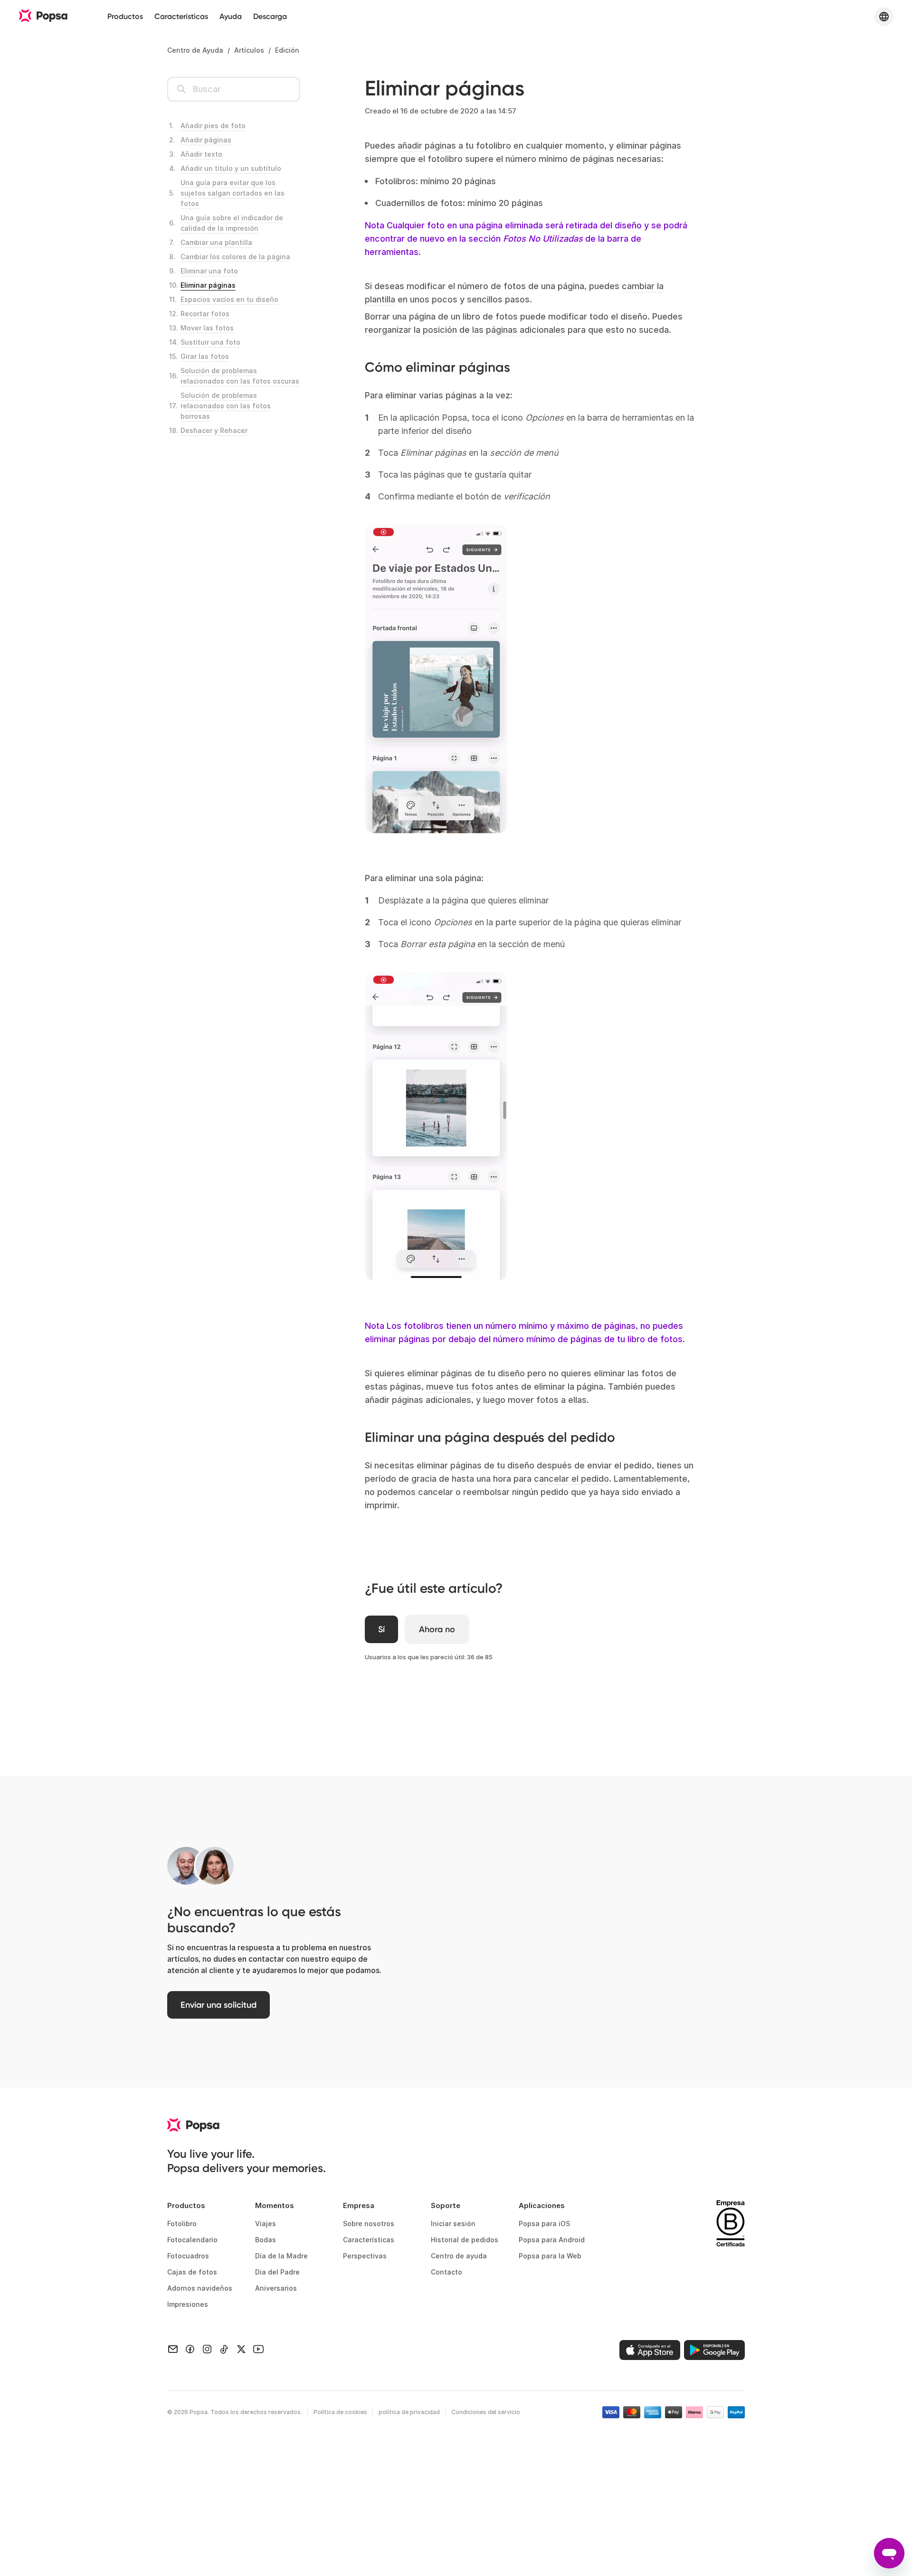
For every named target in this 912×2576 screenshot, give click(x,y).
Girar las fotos (205, 356)
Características (181, 16)
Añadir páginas (206, 140)
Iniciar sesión (453, 2223)
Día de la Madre (281, 2256)
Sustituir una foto (210, 342)
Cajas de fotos (192, 2272)
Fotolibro (182, 2223)
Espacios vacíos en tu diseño (229, 299)
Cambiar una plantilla (216, 242)
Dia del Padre (277, 2272)
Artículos (249, 50)
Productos (125, 16)
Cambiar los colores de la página (235, 257)
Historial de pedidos (465, 2240)
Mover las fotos (207, 328)
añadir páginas (427, 146)
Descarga (270, 16)
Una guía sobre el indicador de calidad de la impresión (232, 223)
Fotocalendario (192, 2240)
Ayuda (231, 16)
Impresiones (188, 2304)
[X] (241, 2348)
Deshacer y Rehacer (214, 430)
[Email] (173, 2348)
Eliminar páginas (208, 285)
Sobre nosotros (369, 2223)
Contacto (446, 2272)
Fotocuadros (188, 2256)
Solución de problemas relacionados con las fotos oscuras (240, 376)
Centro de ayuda (459, 2256)
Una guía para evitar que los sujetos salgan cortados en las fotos (233, 193)
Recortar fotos (205, 314)
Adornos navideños (200, 2288)
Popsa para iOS (544, 2223)
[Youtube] (258, 2348)
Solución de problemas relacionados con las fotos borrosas (226, 406)
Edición (287, 50)
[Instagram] (207, 2348)
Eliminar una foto (209, 271)
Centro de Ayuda (195, 50)
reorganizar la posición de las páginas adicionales (465, 330)
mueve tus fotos (461, 1387)
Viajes (266, 2223)
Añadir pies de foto (213, 126)
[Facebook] (190, 2348)
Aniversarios (276, 2288)
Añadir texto (201, 154)
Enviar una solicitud (218, 2005)
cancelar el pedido (571, 1479)
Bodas (266, 2240)
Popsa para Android (552, 2240)
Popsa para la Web (550, 2256)
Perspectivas (365, 2256)
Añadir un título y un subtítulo (231, 168)
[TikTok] (224, 2348)
